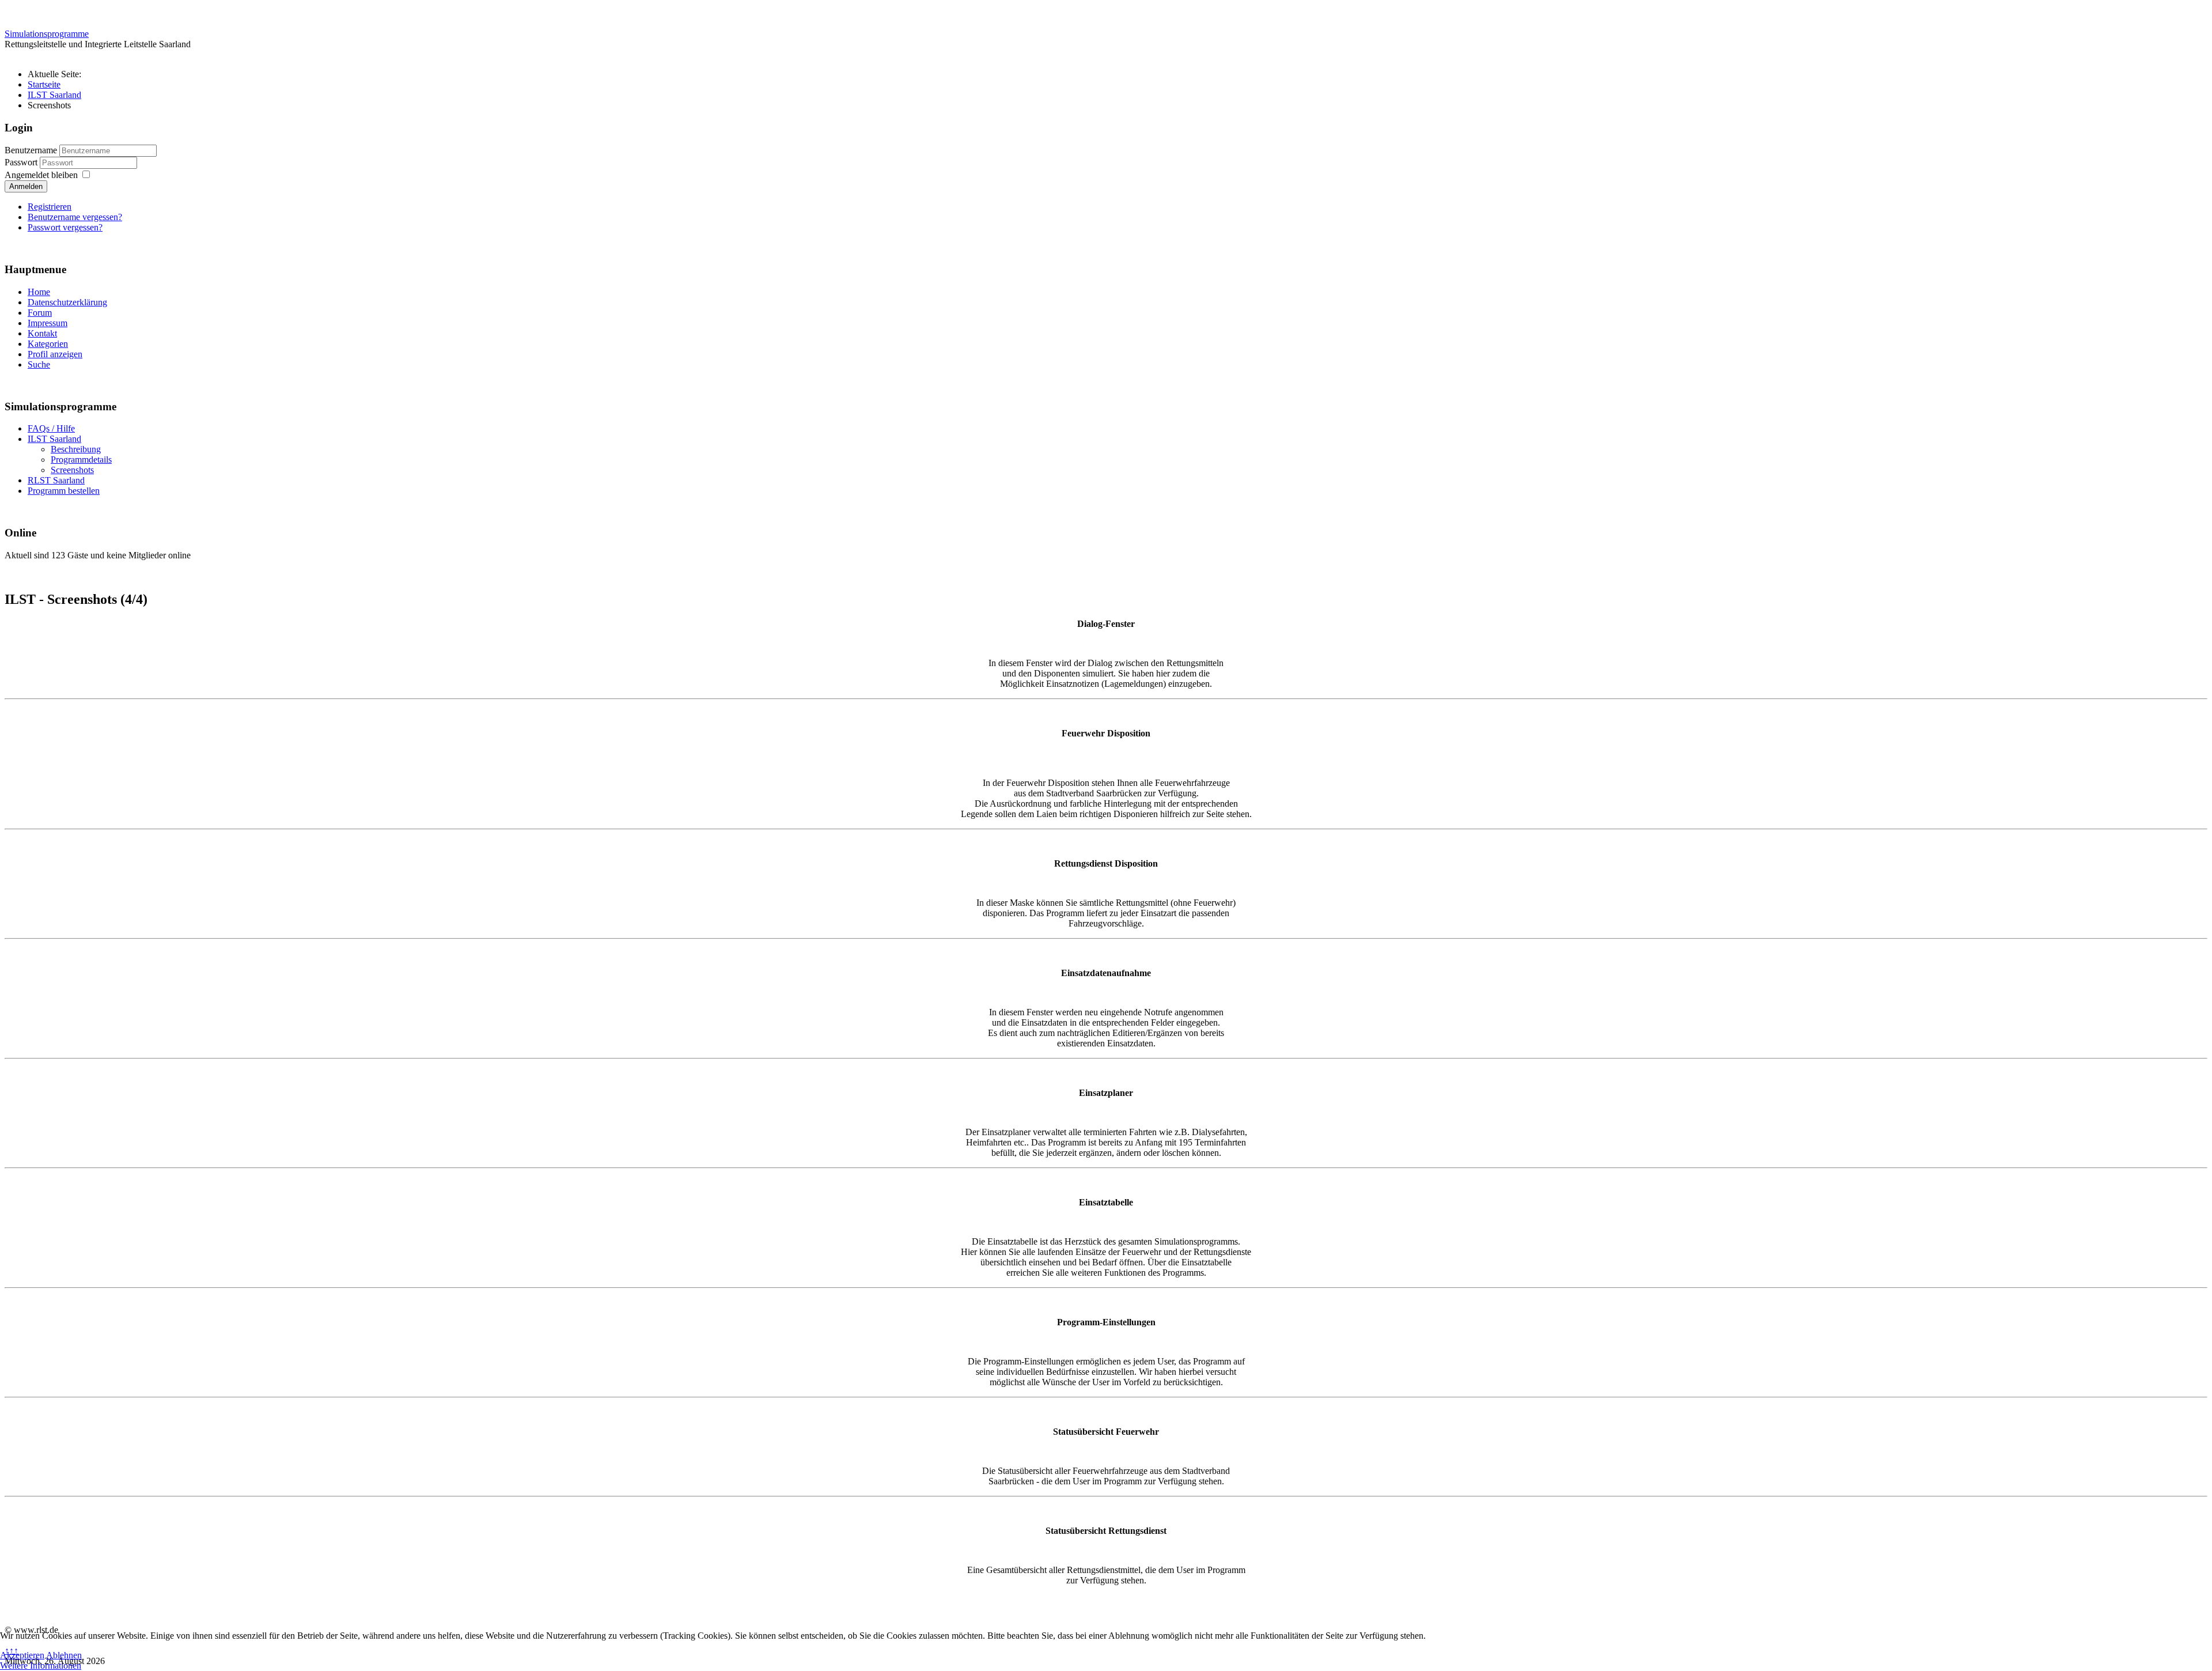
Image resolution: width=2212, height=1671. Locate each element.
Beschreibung (76, 449)
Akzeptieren (22, 1655)
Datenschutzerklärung (67, 302)
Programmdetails (81, 460)
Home (39, 292)
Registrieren (50, 207)
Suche (39, 364)
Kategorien (48, 344)
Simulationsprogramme (47, 34)
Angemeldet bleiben (41, 175)
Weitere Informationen (41, 1666)
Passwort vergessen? (65, 227)
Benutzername (31, 150)
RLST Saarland (56, 480)
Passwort (22, 162)
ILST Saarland (54, 439)
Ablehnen (64, 1655)
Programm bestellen (64, 491)
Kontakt (42, 333)
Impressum (48, 323)
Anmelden (26, 186)
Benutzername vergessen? (75, 217)
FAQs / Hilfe (51, 428)
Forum (40, 313)
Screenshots (72, 470)
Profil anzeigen (55, 354)
